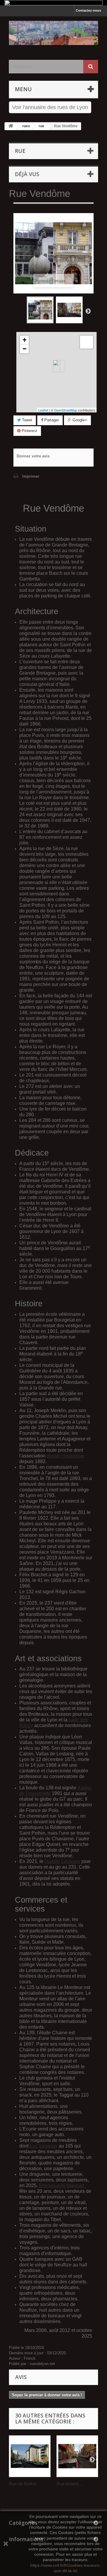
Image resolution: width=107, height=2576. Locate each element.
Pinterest (29, 431)
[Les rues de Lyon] (53, 33)
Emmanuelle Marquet (62, 2186)
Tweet (26, 420)
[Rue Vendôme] (40, 310)
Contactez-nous (88, 10)
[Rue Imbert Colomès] (77, 2456)
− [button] (25, 349)
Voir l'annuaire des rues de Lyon (50, 107)
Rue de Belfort (23, 2484)
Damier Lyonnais (62, 1861)
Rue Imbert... (69, 2484)
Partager (51, 420)
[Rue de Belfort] (30, 2456)
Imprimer (31, 476)
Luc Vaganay (44, 2146)
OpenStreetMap (66, 410)
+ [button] (25, 340)
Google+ (79, 420)
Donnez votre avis (33, 456)
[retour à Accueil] (11, 126)
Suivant (88, 311)
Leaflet (43, 410)
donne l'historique (65, 1456)
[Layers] (86, 342)
